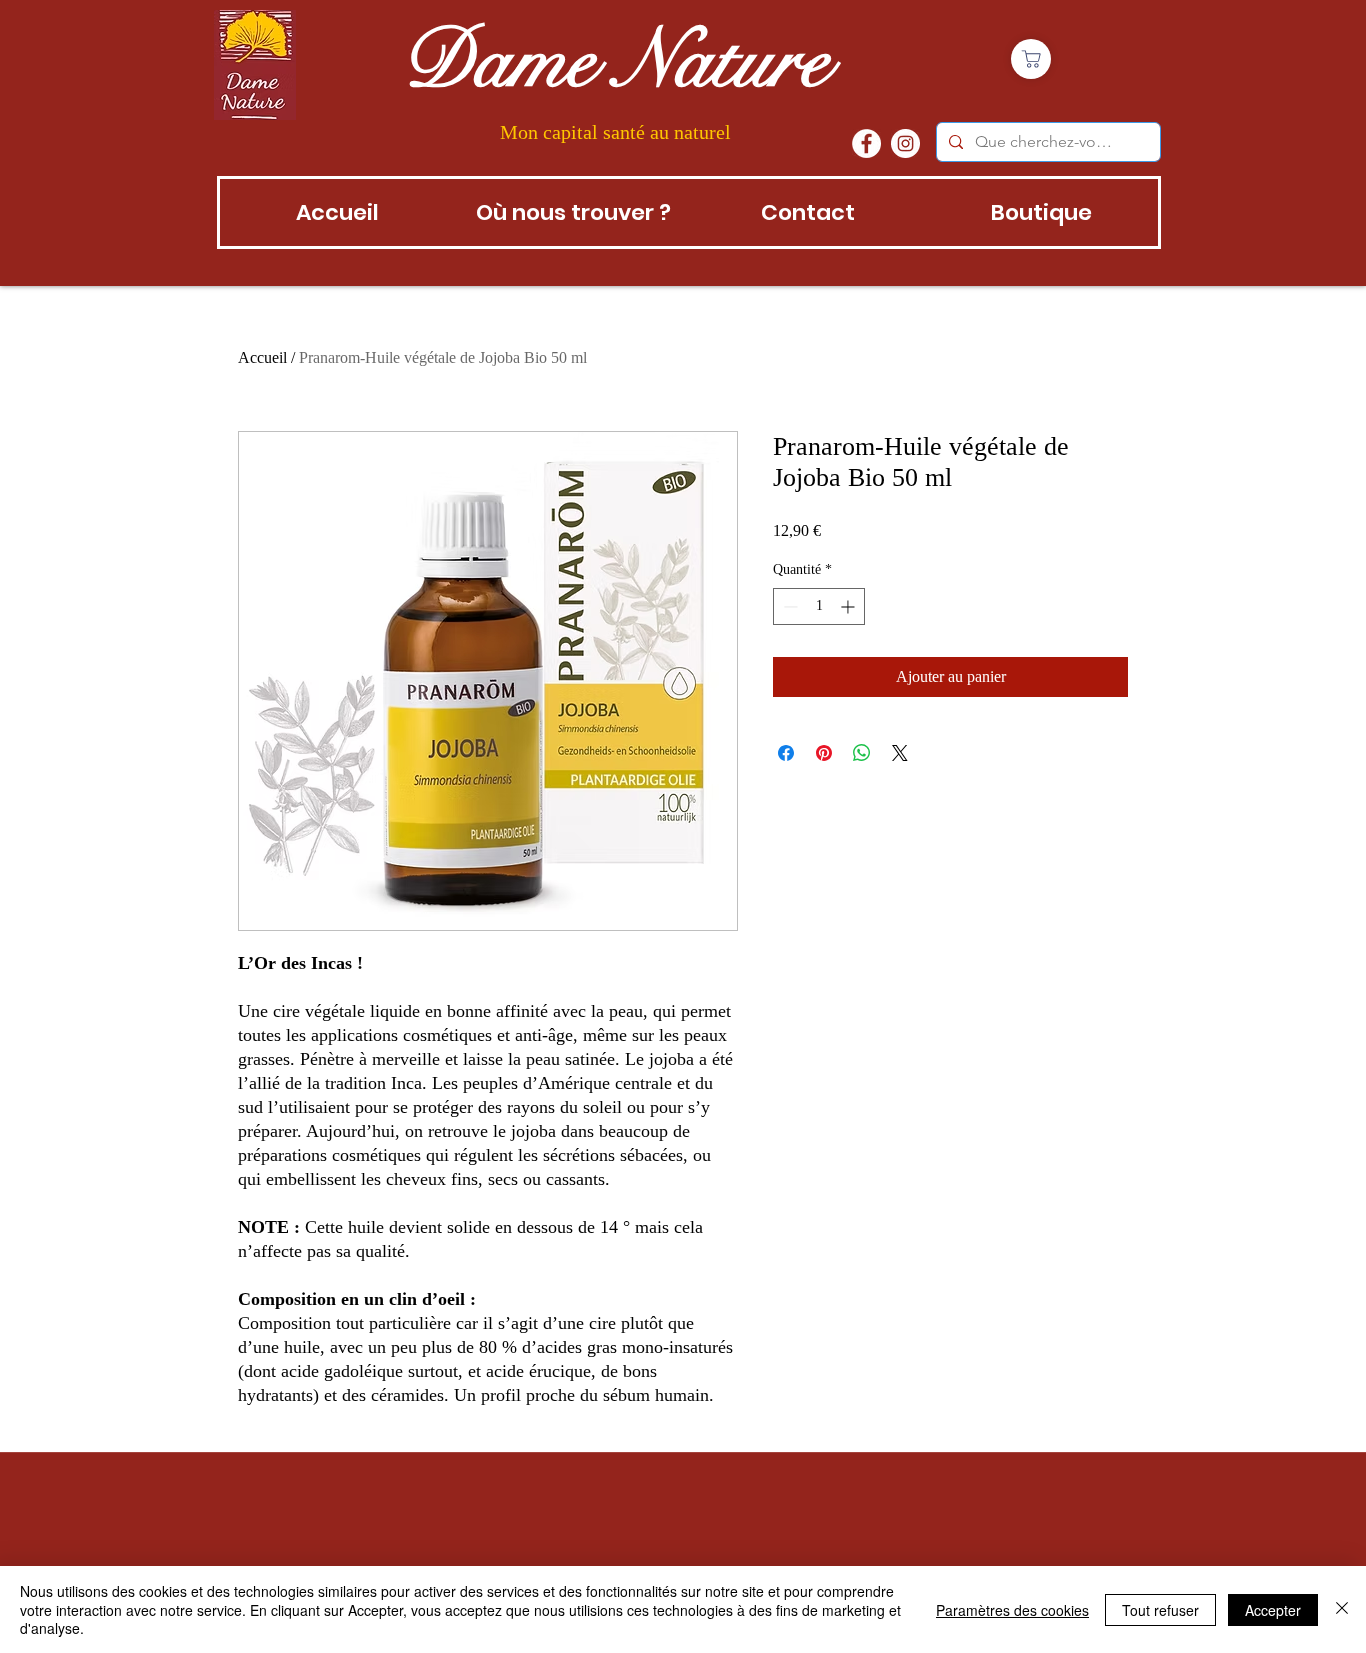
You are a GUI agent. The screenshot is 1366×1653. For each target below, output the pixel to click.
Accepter (1273, 1610)
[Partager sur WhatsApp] (862, 753)
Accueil (262, 357)
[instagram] (905, 143)
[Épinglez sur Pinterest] (824, 753)
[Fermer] (1342, 1609)
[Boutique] (1031, 59)
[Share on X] (900, 753)
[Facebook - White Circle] (866, 143)
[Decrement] (788, 606)
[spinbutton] (819, 606)
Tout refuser (1160, 1610)
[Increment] (849, 606)
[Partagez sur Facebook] (786, 753)
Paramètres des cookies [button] (1012, 1610)
